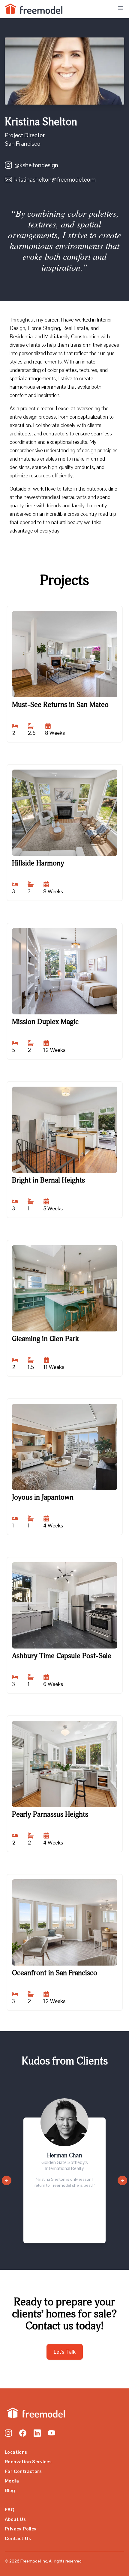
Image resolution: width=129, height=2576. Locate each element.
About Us (15, 2519)
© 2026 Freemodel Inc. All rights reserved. (44, 2561)
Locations (16, 2452)
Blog (10, 2490)
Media (12, 2481)
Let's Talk (65, 2352)
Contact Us (18, 2538)
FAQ (10, 2510)
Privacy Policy (21, 2529)
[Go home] (35, 2413)
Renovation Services (28, 2462)
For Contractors (23, 2471)
